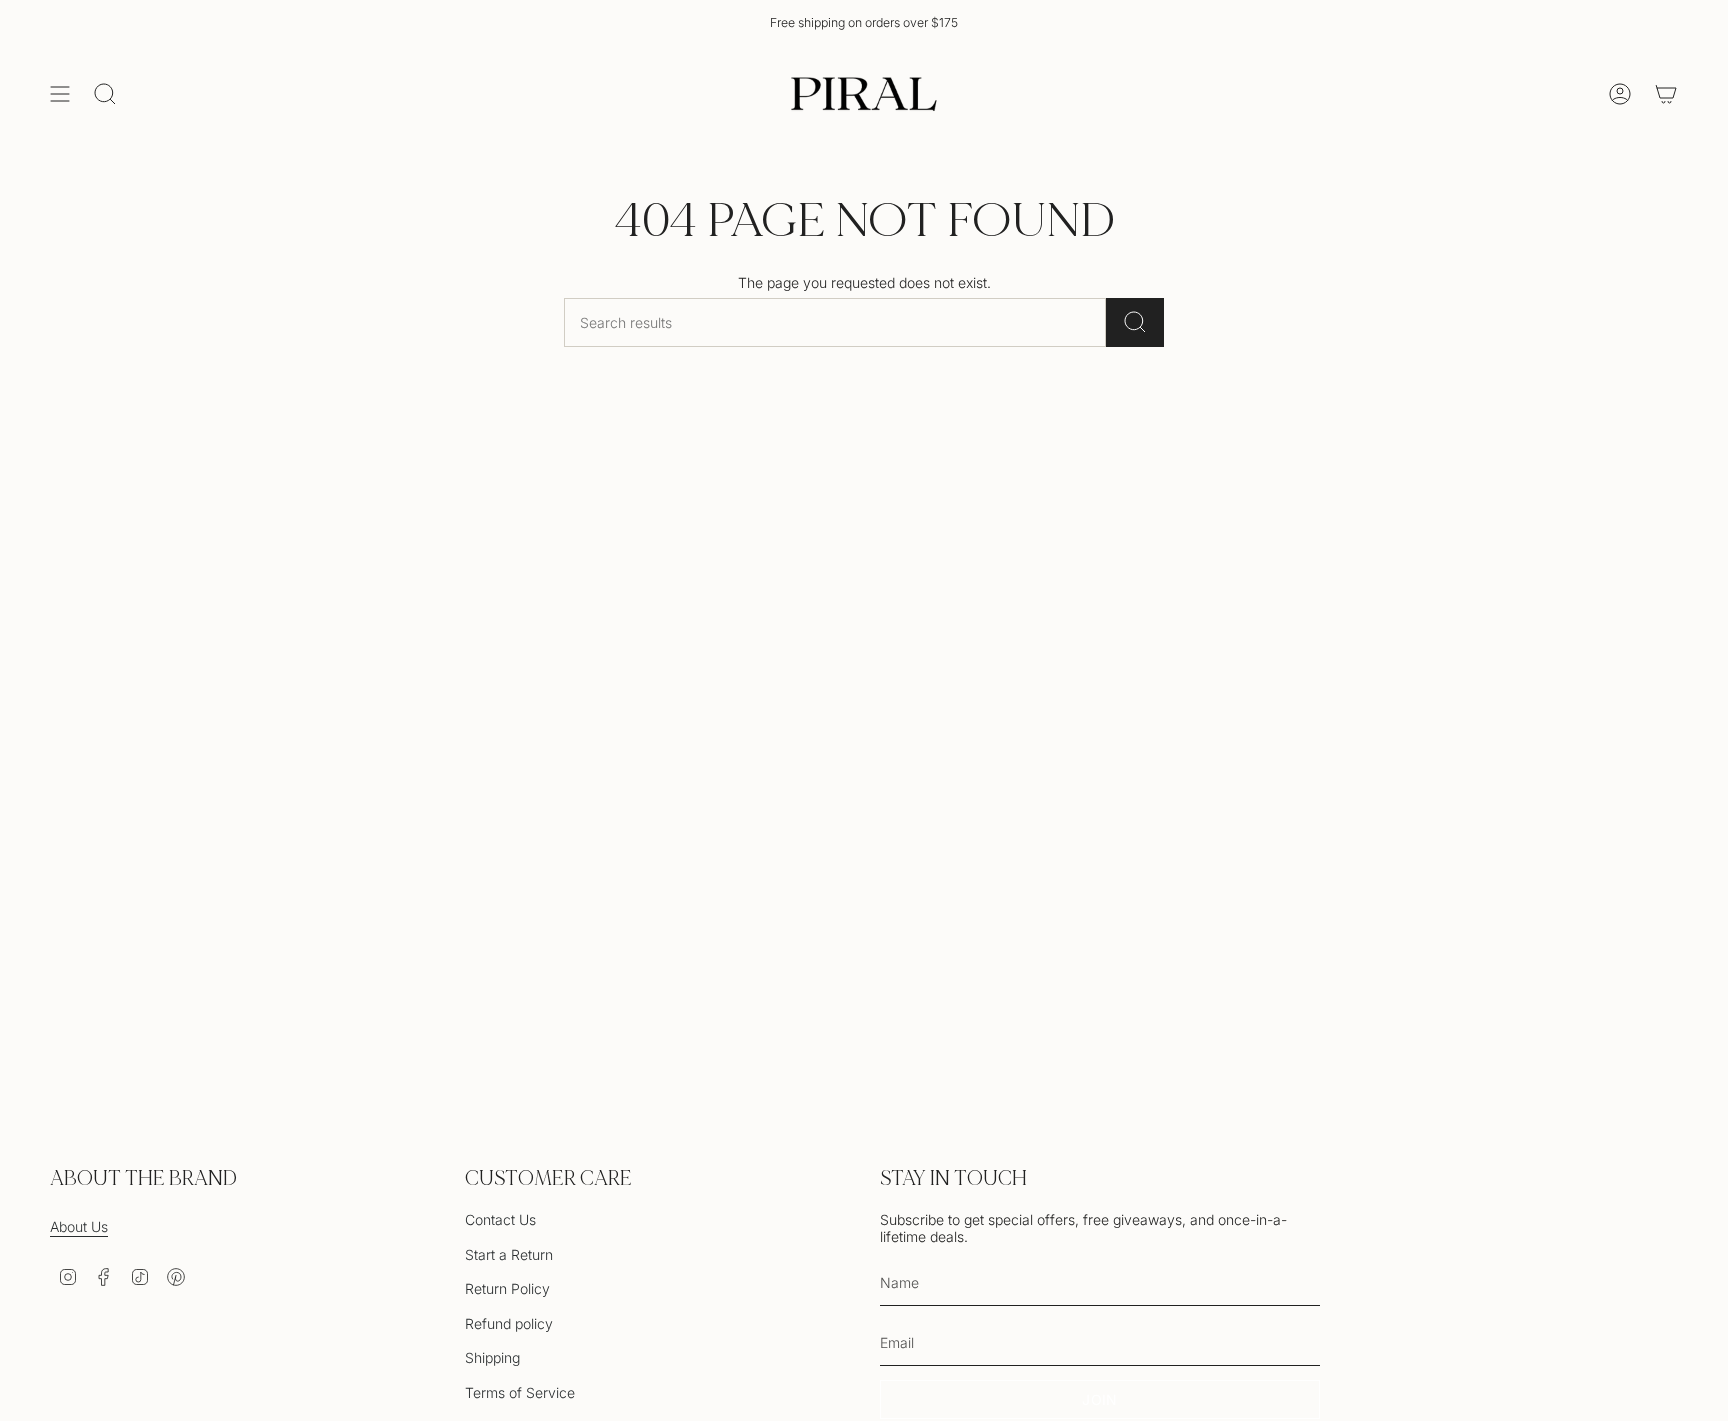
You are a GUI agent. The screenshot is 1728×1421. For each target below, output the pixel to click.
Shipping (492, 1357)
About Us (79, 1226)
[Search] (1135, 322)
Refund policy (509, 1323)
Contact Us (500, 1219)
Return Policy (507, 1288)
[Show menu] (60, 94)
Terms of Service (520, 1392)
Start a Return (509, 1254)
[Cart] (1666, 94)
